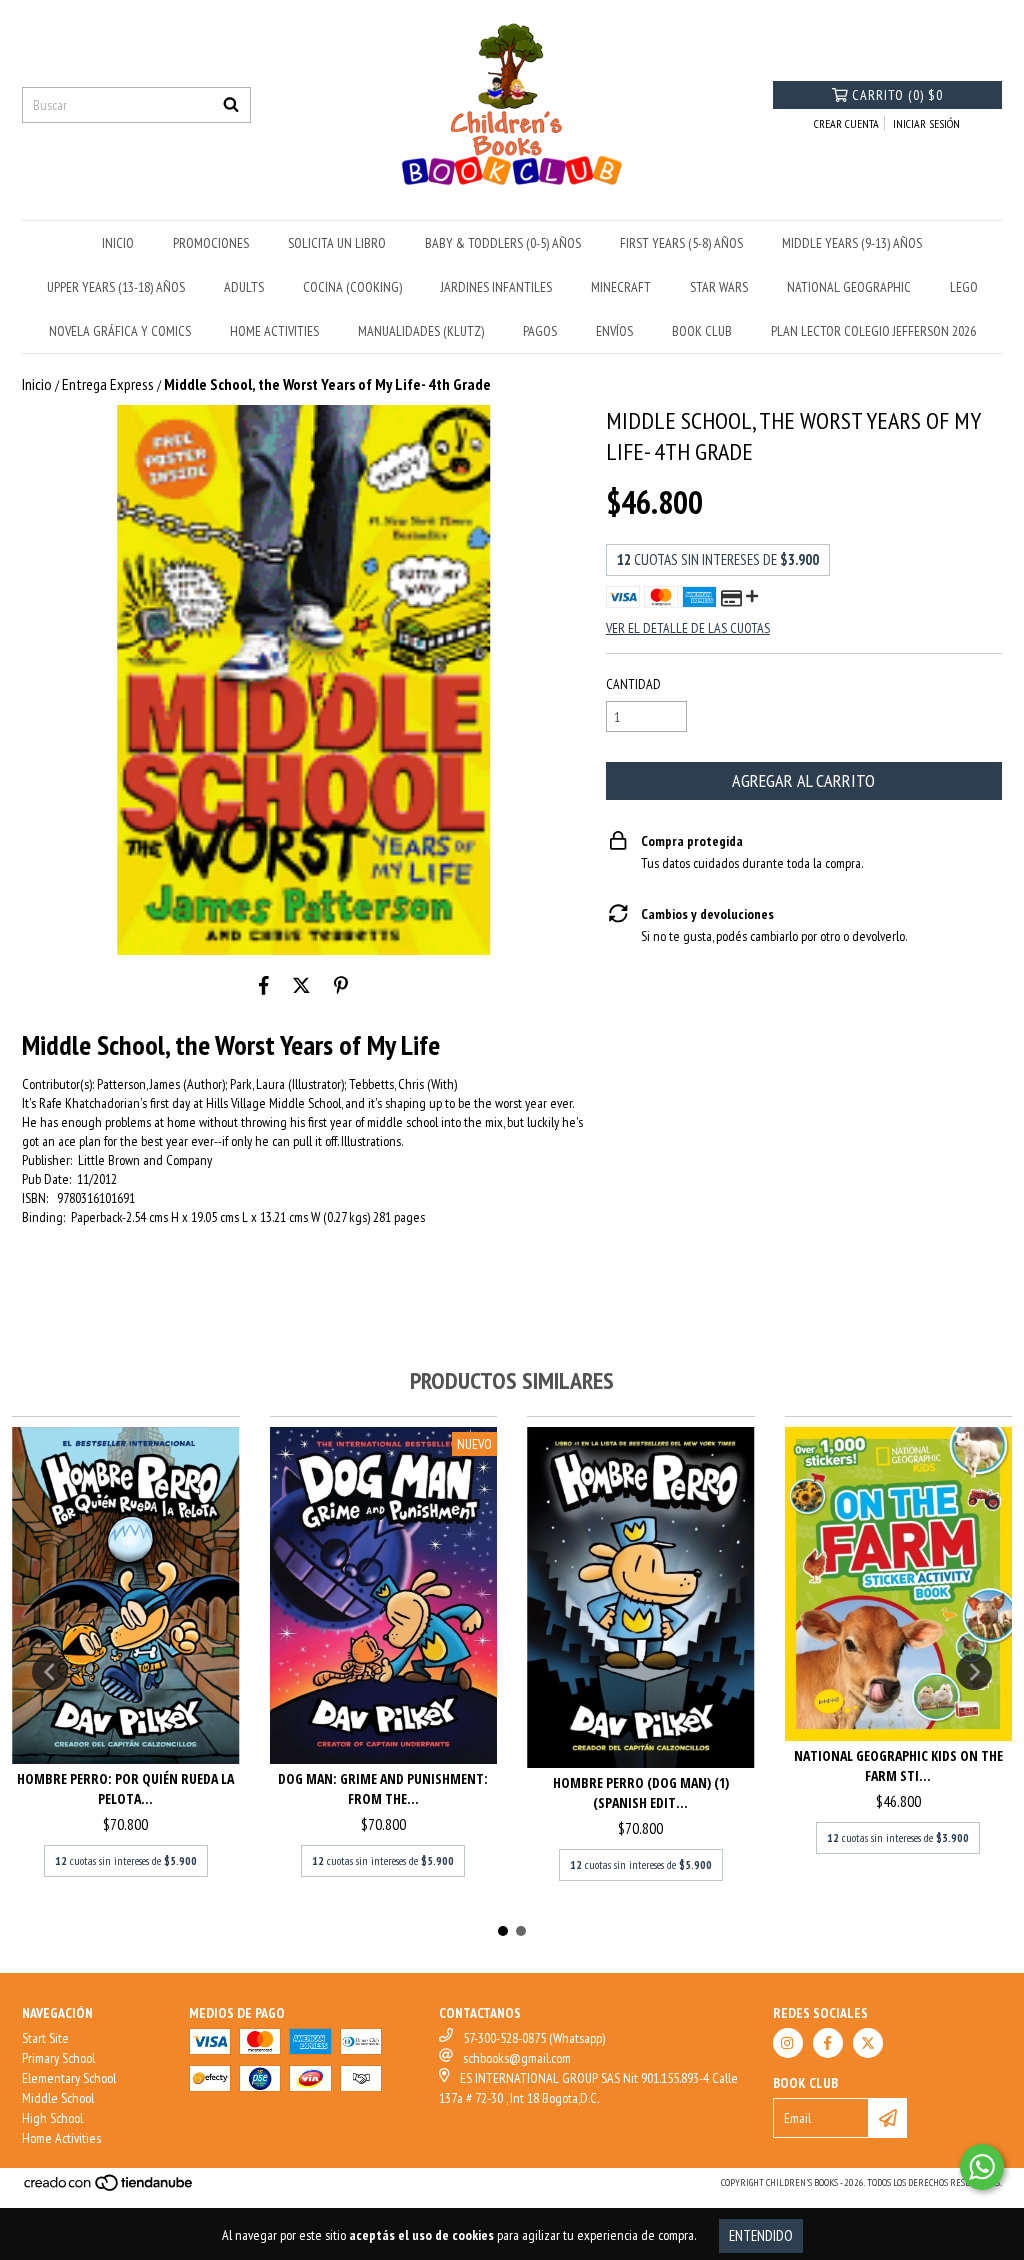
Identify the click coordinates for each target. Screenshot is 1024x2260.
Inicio (37, 384)
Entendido (761, 2235)
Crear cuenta (846, 123)
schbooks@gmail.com (517, 2058)
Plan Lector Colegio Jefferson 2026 (873, 331)
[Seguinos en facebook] (828, 2043)
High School (52, 2118)
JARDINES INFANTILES (496, 287)
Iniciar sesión (926, 123)
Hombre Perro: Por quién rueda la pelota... (125, 1788)
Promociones (211, 243)
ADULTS (244, 287)
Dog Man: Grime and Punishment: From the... (383, 1788)
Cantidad (633, 684)
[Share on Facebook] (264, 985)
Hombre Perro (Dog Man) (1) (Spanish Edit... (641, 1792)
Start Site (45, 2038)
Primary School (58, 2058)
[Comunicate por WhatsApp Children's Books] (982, 2167)
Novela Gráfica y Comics (120, 331)
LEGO (964, 287)
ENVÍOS (614, 331)
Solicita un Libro (337, 243)
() (897, 95)
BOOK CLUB (702, 331)
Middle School (58, 2098)
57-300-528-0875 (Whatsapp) (534, 2038)
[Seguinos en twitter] (868, 2043)
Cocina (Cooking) (352, 287)
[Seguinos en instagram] (788, 2043)
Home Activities (61, 2138)
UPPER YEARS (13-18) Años (116, 287)
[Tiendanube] (109, 2189)
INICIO (118, 243)
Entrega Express (108, 384)
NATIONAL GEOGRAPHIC (849, 287)
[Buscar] (231, 105)
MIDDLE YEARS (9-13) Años (852, 243)
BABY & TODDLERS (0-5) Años (503, 243)
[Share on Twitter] (301, 985)
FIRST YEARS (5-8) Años (681, 243)
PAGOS (540, 331)
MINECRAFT (621, 287)
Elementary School (69, 2078)
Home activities (274, 331)
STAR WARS (719, 287)
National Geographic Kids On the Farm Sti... (898, 1765)
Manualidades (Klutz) (421, 331)
